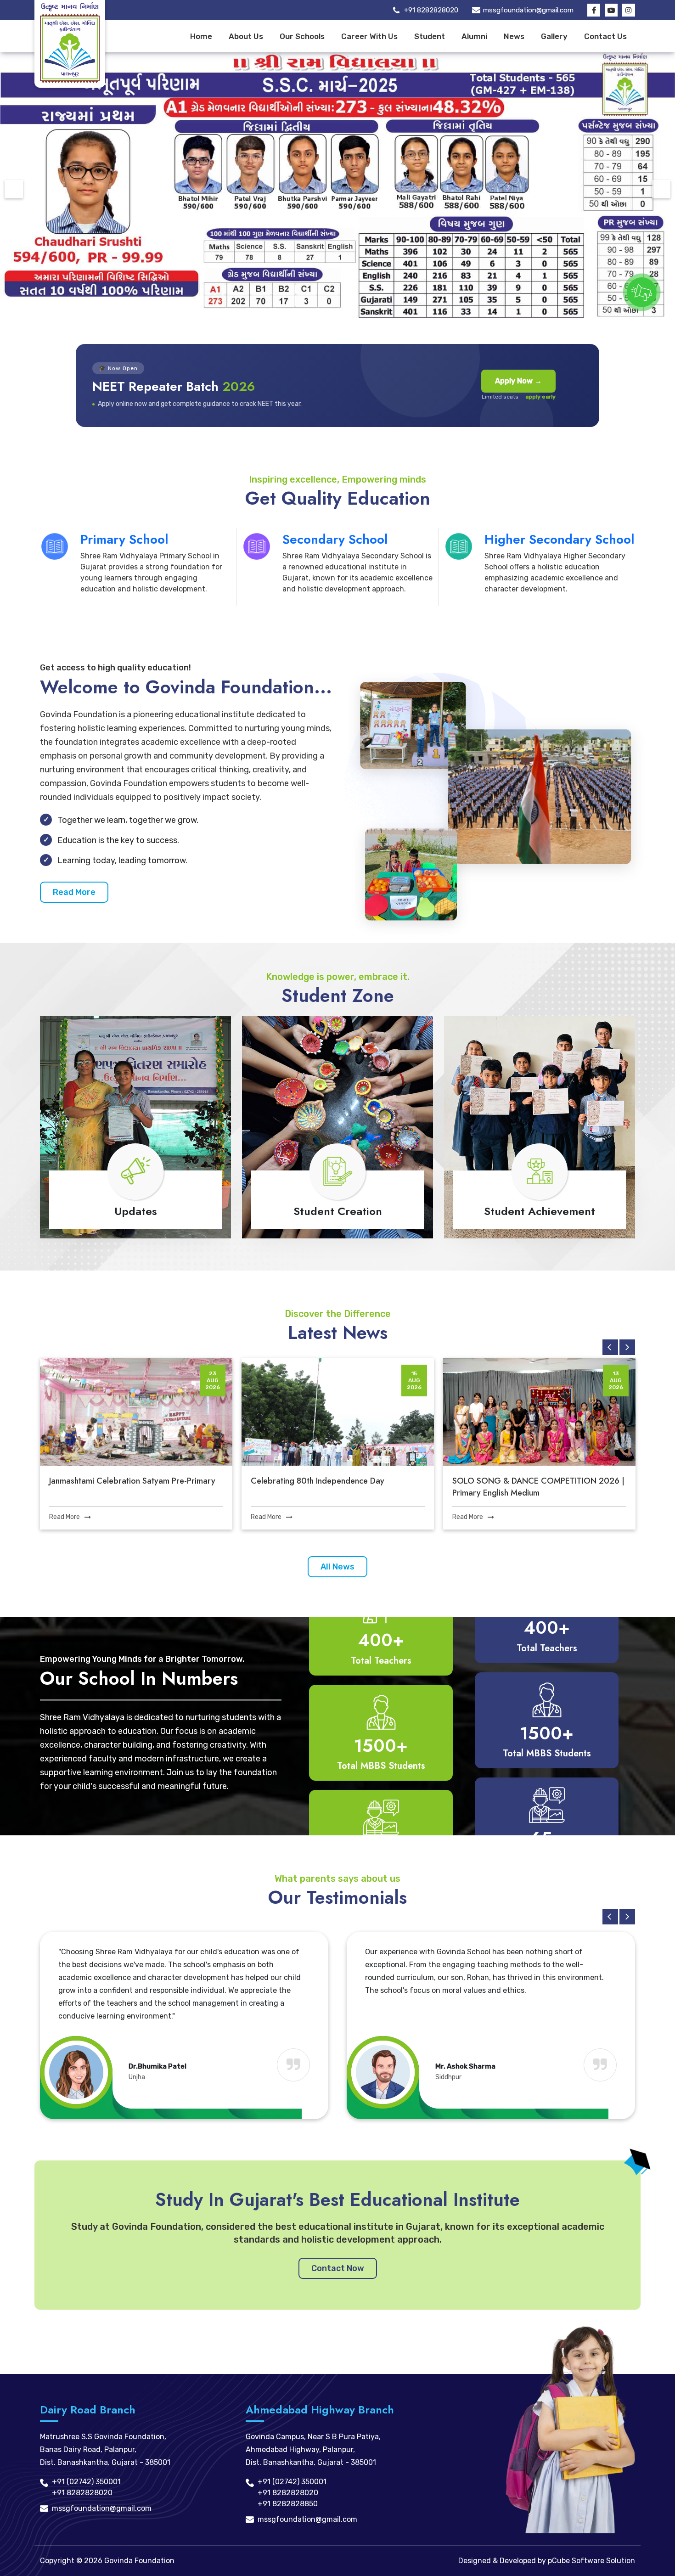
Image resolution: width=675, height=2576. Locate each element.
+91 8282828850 (288, 2504)
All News (337, 1567)
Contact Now (338, 2268)
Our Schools (302, 36)
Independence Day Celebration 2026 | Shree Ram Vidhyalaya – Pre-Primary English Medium (538, 1487)
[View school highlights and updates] (642, 292)
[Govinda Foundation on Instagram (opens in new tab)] (629, 10)
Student (430, 36)
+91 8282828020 (431, 10)
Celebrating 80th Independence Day (116, 1481)
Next (661, 189)
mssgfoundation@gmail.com (528, 10)
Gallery (554, 36)
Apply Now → (518, 381)
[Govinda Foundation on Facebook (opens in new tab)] (594, 10)
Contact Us (605, 36)
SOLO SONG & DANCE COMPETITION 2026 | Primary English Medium (337, 1487)
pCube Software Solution (591, 2561)
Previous (14, 189)
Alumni (474, 36)
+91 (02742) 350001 (86, 2482)
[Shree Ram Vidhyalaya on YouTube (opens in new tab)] (611, 10)
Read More (74, 892)
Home (201, 36)
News (514, 36)
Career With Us (369, 36)
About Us (246, 36)
